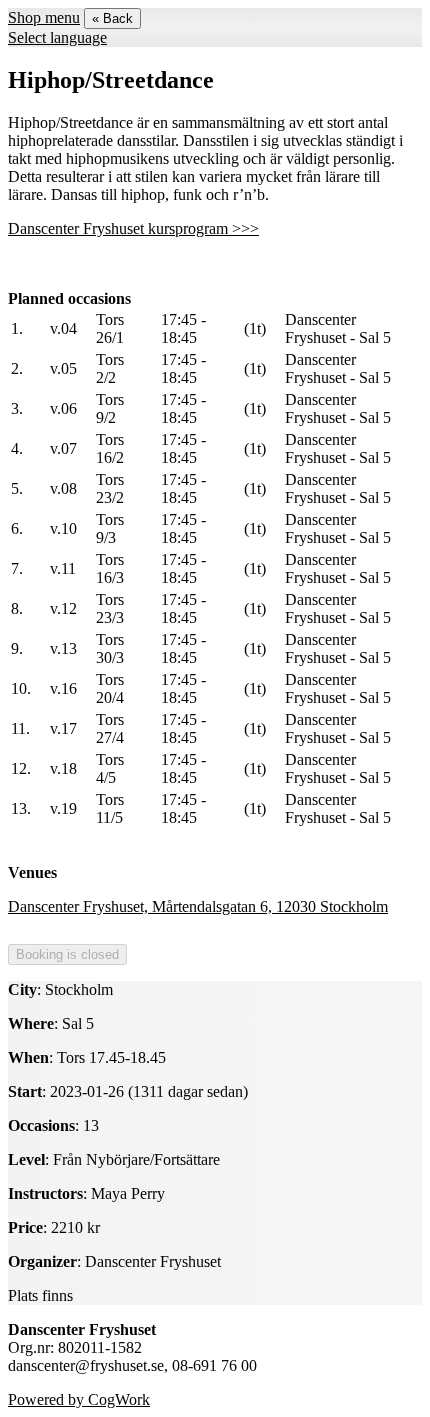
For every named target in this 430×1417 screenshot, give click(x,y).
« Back (112, 18)
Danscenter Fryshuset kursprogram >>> (133, 228)
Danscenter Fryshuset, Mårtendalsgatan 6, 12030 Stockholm (198, 906)
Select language (57, 37)
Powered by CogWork (79, 1399)
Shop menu (44, 17)
